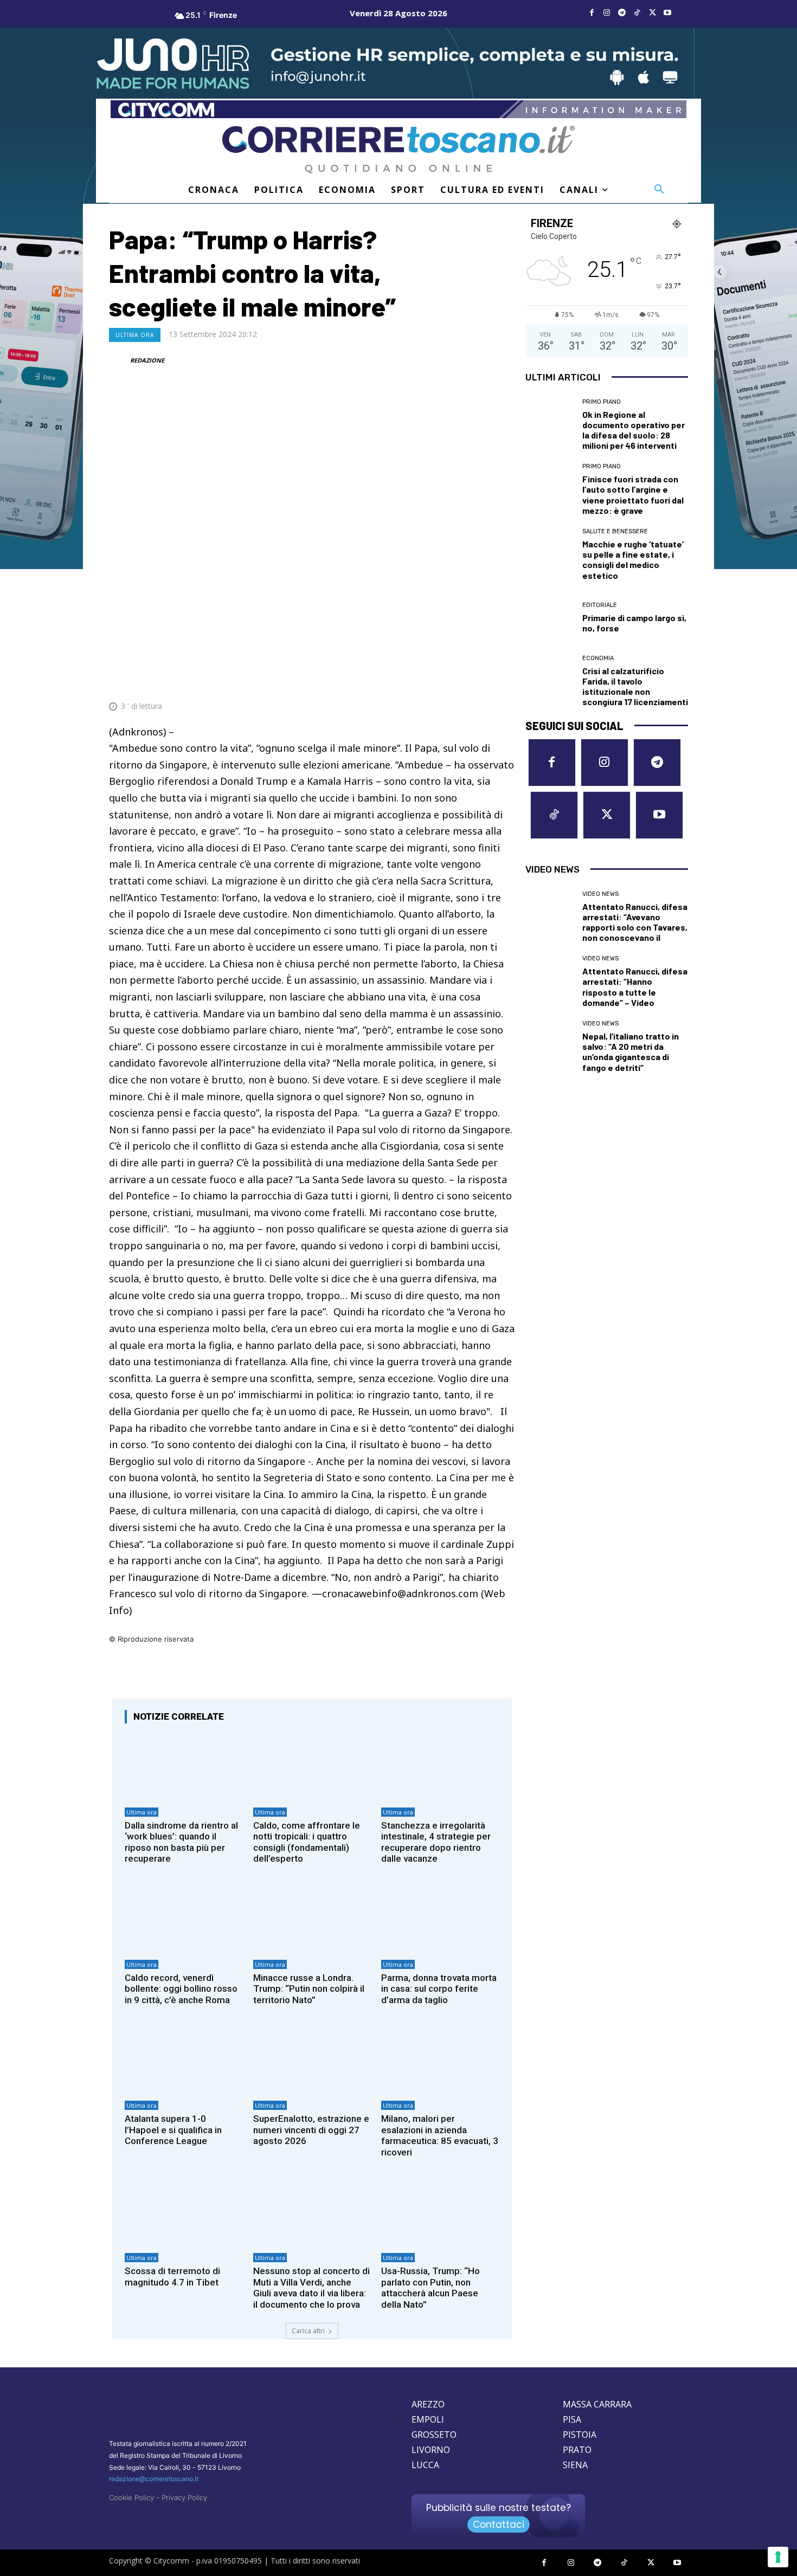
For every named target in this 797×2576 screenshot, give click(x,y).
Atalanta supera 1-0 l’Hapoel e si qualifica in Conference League (173, 2130)
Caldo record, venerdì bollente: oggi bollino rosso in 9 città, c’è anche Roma (181, 1989)
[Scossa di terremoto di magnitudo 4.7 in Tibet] (184, 2213)
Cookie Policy (131, 2497)
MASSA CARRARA (597, 2404)
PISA (572, 2419)
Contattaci (499, 2525)
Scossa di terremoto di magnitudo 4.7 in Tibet (172, 2276)
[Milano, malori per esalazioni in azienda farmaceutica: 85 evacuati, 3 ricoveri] (440, 2060)
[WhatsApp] (453, 680)
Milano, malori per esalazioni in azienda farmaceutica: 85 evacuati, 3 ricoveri (440, 2135)
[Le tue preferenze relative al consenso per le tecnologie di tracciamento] (778, 2557)
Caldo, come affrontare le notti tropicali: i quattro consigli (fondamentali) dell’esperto (307, 1842)
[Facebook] (592, 13)
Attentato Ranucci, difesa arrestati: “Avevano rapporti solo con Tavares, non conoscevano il (635, 922)
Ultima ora (135, 335)
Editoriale (600, 605)
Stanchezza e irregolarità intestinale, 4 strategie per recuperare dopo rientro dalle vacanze (436, 1842)
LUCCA (425, 2465)
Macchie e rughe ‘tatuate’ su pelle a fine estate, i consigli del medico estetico (633, 560)
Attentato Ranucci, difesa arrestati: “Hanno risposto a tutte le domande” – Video (635, 987)
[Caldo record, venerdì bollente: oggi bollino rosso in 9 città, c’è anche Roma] (184, 1919)
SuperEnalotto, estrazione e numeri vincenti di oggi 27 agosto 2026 (311, 2130)
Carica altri (308, 2331)
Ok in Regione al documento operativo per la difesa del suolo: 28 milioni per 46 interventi (634, 430)
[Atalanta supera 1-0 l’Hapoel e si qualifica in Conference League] (184, 2060)
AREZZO (428, 2404)
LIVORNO (431, 2450)
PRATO (577, 2450)
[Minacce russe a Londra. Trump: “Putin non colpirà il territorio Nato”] (312, 1919)
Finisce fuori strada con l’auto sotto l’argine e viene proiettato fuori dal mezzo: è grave (633, 495)
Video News (600, 894)
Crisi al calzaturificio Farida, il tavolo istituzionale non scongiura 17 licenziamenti (635, 686)
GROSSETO (434, 2435)
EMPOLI (428, 2419)
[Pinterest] (428, 680)
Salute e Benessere (615, 531)
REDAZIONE (147, 360)
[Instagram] (607, 13)
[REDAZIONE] (119, 360)
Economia (598, 658)
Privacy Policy (184, 2497)
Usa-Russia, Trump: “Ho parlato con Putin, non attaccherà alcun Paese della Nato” (430, 2287)
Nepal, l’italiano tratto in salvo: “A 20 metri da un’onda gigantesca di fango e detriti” (631, 1052)
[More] (503, 680)
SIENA (575, 2465)
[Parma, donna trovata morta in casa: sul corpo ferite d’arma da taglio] (440, 1919)
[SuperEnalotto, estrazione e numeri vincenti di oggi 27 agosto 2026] (312, 2060)
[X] (652, 13)
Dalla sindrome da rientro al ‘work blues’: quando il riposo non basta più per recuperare (181, 1842)
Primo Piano (602, 402)
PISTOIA (580, 2435)
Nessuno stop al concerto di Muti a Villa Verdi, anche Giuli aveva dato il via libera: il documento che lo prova (311, 2287)
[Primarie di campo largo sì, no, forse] (550, 618)
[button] (659, 190)
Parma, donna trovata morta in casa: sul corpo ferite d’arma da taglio (439, 1989)
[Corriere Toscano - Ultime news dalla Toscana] (398, 149)
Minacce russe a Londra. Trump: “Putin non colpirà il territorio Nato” (309, 1989)
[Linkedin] (478, 680)
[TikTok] (637, 13)
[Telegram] (622, 13)
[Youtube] (667, 13)
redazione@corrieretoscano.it (154, 2479)
